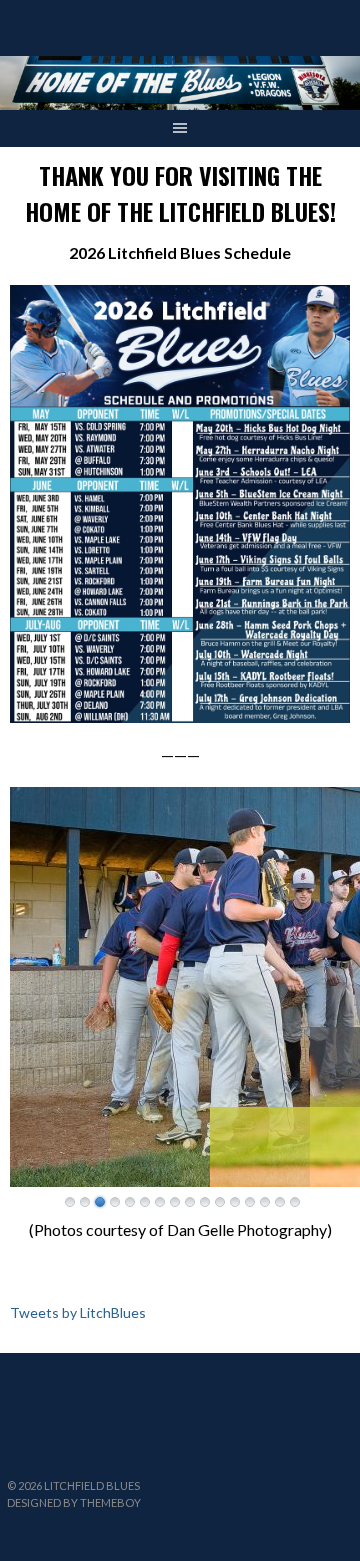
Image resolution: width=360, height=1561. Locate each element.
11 (220, 1202)
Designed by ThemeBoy (74, 1502)
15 (280, 1202)
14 (265, 1202)
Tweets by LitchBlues (78, 1312)
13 (250, 1202)
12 (235, 1202)
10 (205, 1202)
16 (295, 1202)
